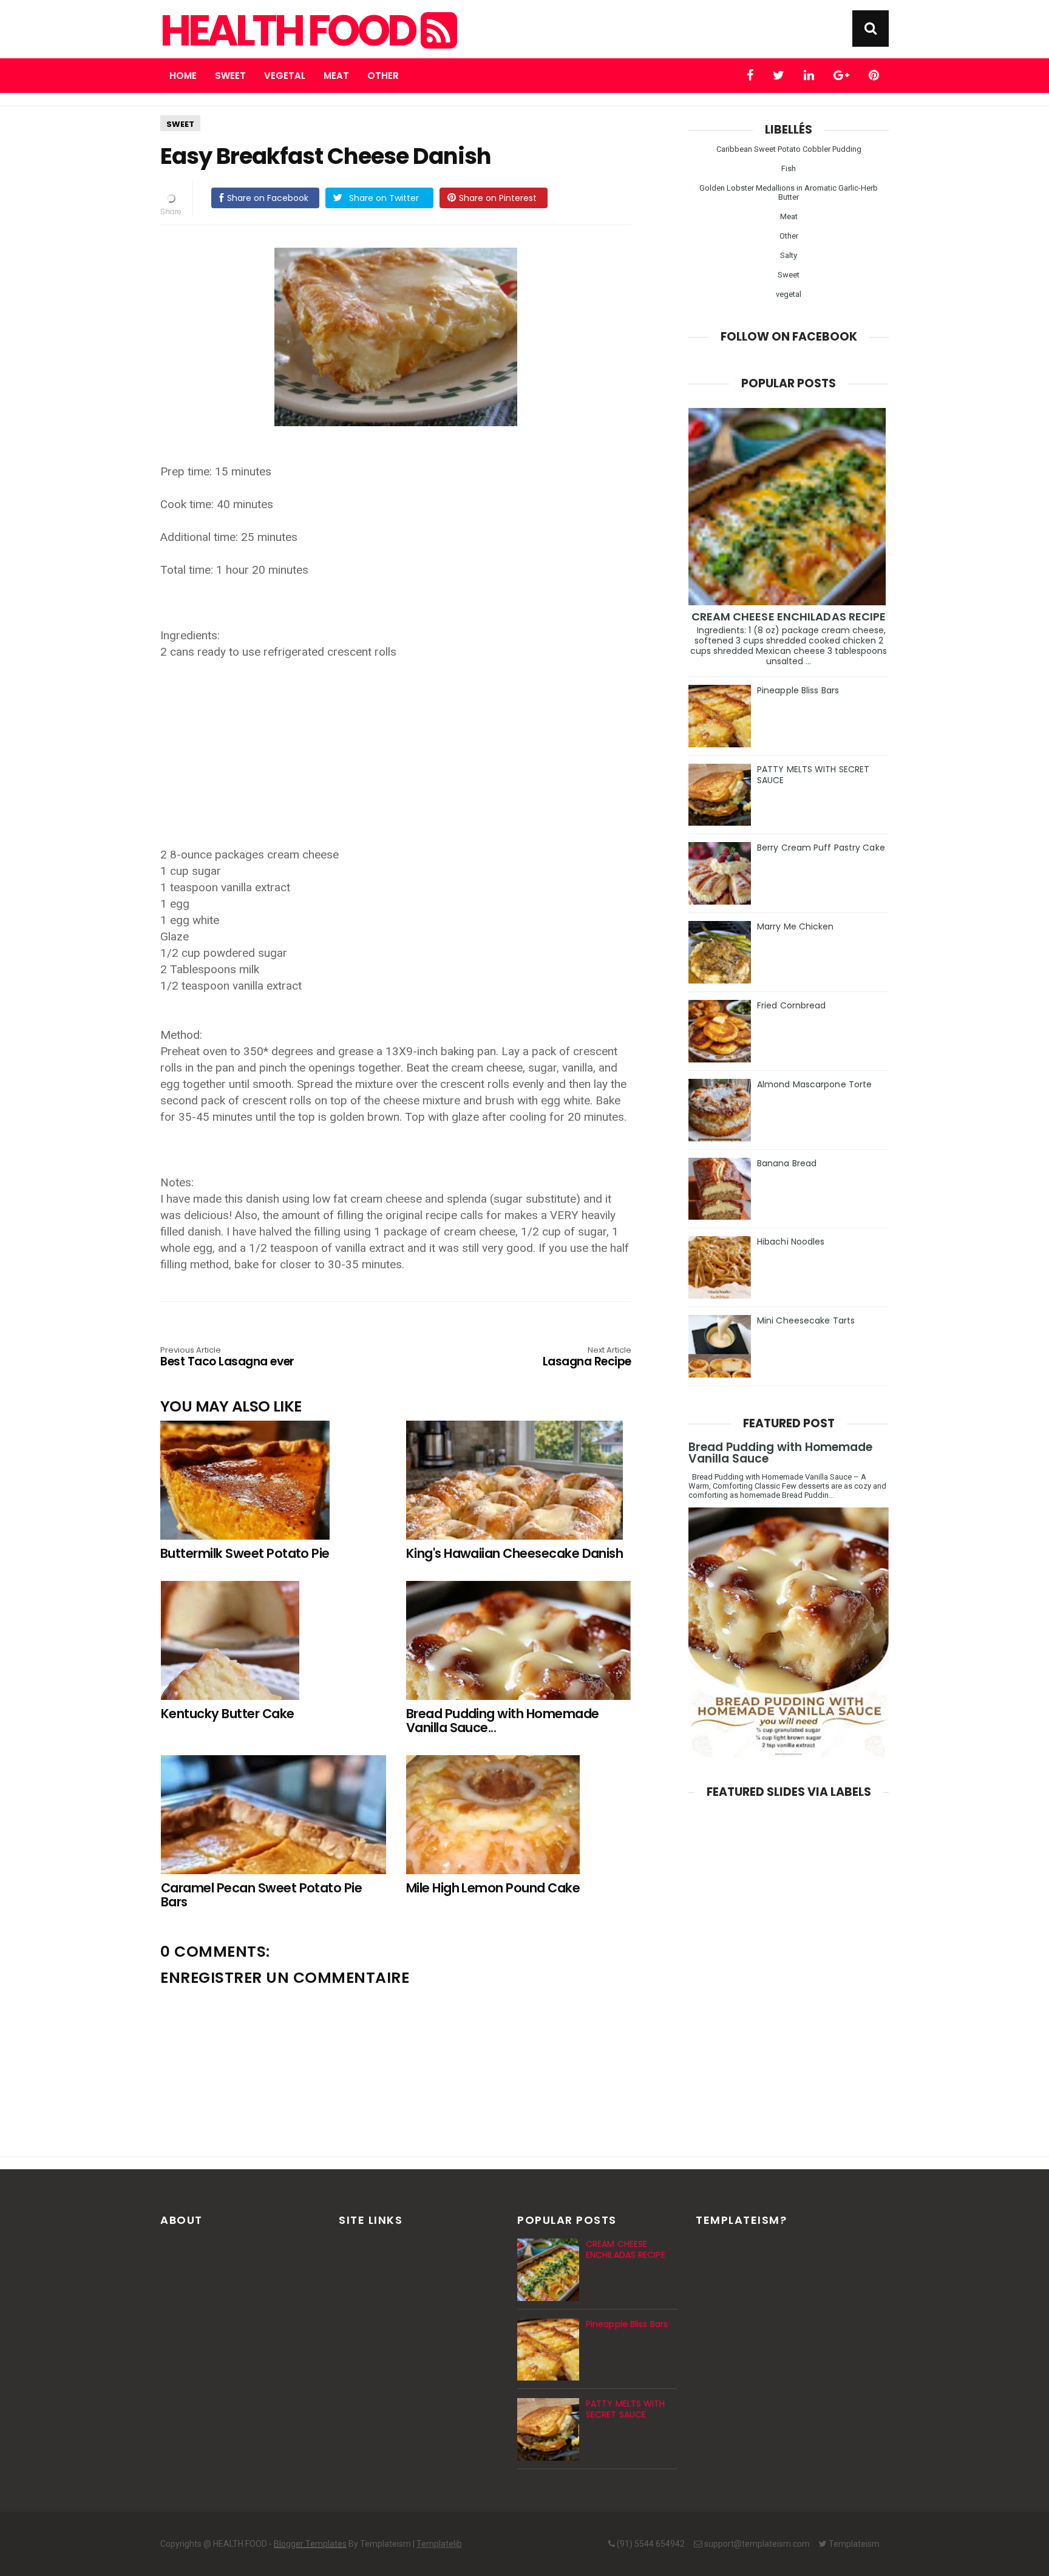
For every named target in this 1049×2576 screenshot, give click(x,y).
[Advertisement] (402, 745)
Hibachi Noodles (791, 1242)
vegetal (789, 294)
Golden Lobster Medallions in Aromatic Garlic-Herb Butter (789, 192)
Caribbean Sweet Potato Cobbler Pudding (789, 149)
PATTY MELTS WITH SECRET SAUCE (813, 775)
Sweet (230, 76)
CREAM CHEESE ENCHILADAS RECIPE (789, 617)
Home (183, 76)
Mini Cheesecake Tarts (806, 1320)
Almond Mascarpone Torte (814, 1084)
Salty (789, 255)
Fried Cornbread (792, 1005)
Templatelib (439, 2544)
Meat (336, 76)
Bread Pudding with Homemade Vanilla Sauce (780, 1453)
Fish (789, 168)
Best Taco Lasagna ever (227, 1358)
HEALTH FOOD (290, 31)
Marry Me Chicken (796, 926)
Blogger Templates (310, 2544)
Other (383, 76)
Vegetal (285, 76)
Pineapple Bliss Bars (798, 690)
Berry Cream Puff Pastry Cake (821, 848)
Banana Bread (787, 1163)
